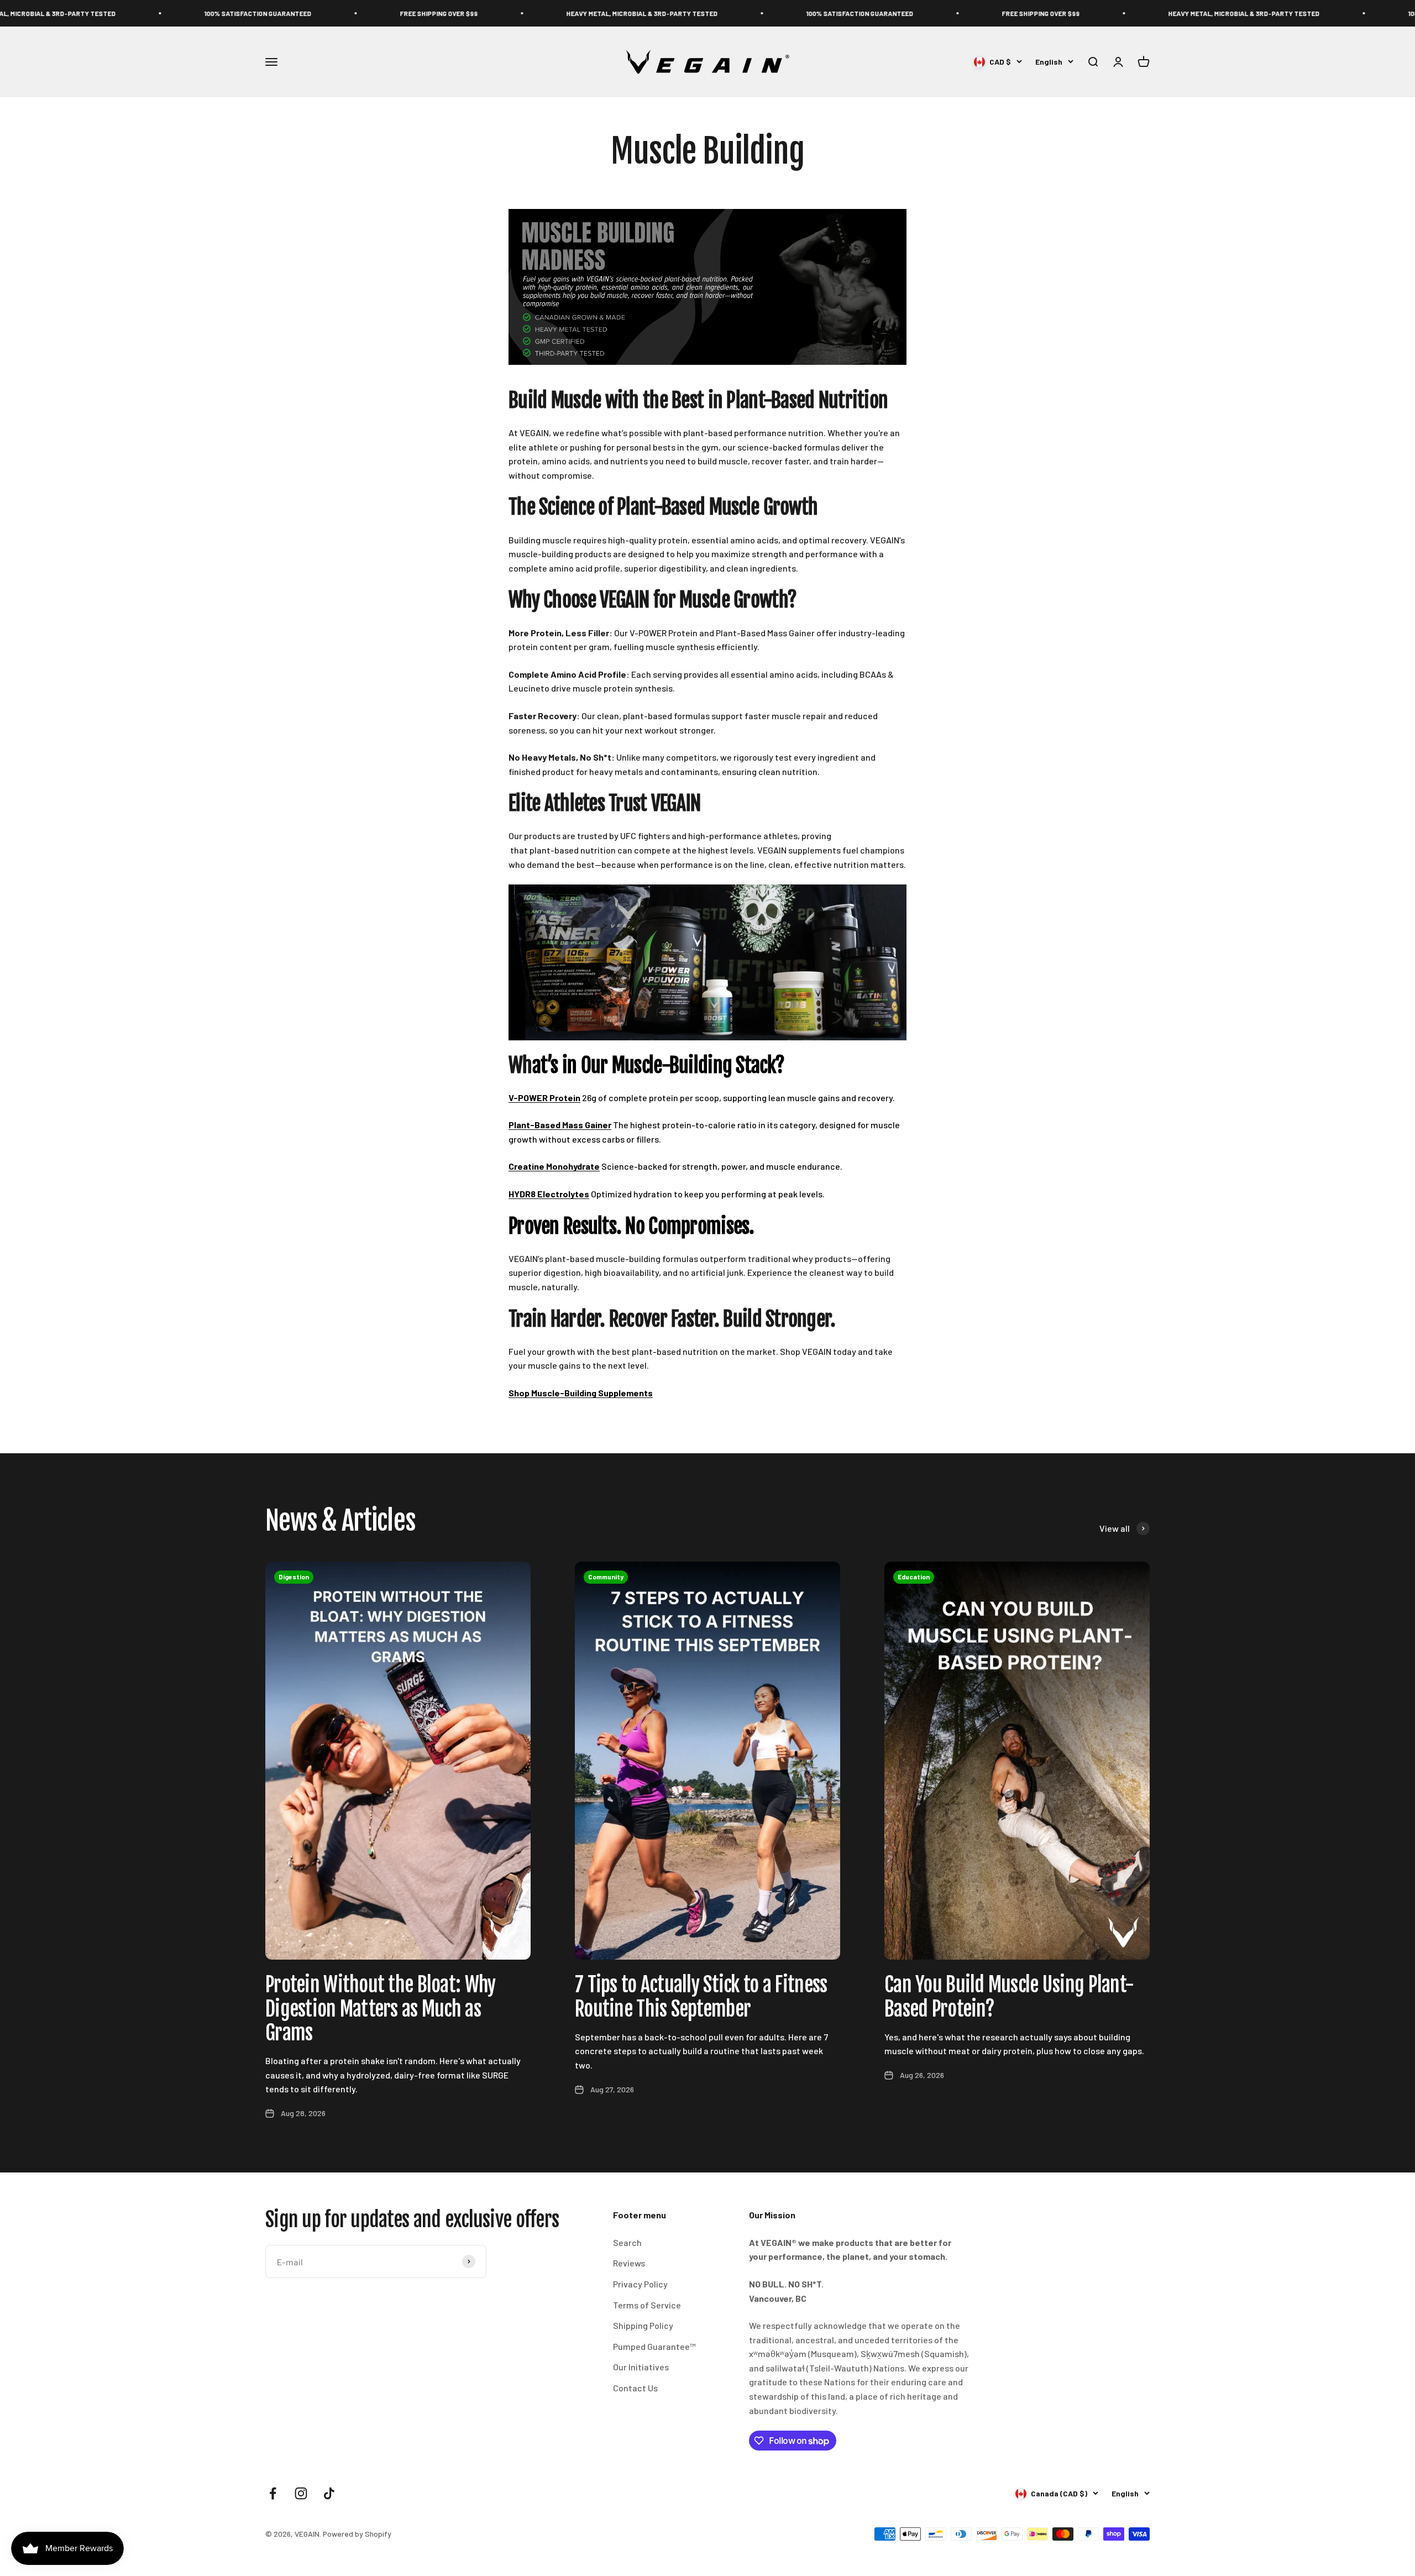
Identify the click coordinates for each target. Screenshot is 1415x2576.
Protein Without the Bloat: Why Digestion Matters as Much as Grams (380, 2009)
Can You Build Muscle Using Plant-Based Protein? (1009, 1997)
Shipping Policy (643, 2325)
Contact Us (635, 2388)
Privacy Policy (640, 2284)
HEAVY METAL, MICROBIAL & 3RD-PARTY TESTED (471, 13)
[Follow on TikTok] (329, 2493)
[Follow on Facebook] (273, 2493)
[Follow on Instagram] (301, 2493)
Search (627, 2242)
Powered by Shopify (357, 2534)
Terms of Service (647, 2305)
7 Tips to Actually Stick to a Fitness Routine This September (701, 1997)
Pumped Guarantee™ (654, 2346)
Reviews (629, 2263)
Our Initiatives (641, 2367)
